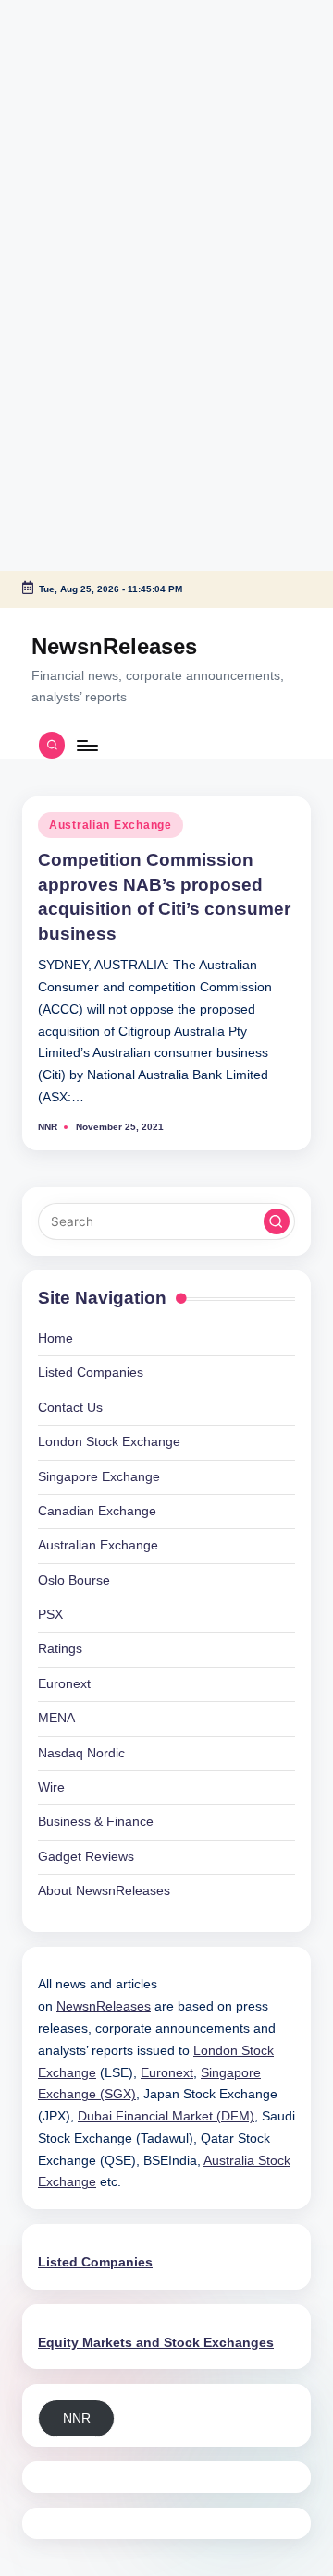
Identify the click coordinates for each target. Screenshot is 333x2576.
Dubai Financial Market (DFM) (166, 2116)
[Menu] (86, 745)
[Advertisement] (116, 115)
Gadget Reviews (86, 1857)
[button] (277, 1221)
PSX (50, 1615)
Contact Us (70, 1408)
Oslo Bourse (74, 1580)
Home (55, 1338)
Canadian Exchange (97, 1511)
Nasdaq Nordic (81, 1753)
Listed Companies (91, 1373)
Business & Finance (96, 1822)
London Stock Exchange (109, 1442)
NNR (77, 2418)
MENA (56, 1718)
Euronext (64, 1684)
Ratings (60, 1649)
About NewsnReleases (104, 1891)
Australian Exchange (111, 825)
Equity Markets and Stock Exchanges (156, 2343)
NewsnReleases (114, 646)
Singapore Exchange (99, 1477)
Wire (51, 1787)
